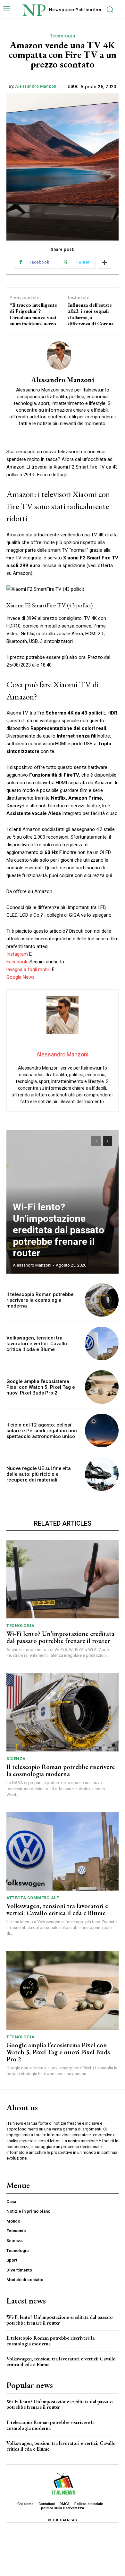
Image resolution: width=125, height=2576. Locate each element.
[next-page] (108, 1141)
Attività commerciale (33, 1898)
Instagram (17, 954)
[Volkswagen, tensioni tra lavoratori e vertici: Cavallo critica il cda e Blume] (102, 1343)
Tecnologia (63, 36)
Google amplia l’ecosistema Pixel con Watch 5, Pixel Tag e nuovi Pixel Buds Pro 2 (41, 1387)
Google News (21, 977)
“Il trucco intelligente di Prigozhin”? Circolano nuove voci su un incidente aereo (33, 314)
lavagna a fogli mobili (29, 969)
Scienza (16, 1759)
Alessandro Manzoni (36, 86)
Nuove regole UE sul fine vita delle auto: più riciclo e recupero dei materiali (39, 1474)
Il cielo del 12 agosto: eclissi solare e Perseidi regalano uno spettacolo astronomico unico (42, 1431)
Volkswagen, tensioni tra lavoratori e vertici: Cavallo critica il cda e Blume (37, 1344)
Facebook (17, 962)
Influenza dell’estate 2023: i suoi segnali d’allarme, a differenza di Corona (91, 314)
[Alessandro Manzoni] (63, 356)
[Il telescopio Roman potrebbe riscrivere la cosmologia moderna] (102, 1300)
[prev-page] (96, 1141)
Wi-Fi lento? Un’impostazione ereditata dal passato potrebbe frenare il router (58, 1230)
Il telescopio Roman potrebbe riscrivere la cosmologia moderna (40, 1300)
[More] (104, 262)
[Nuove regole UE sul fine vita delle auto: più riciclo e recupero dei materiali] (102, 1474)
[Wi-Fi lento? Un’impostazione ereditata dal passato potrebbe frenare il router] (63, 1579)
